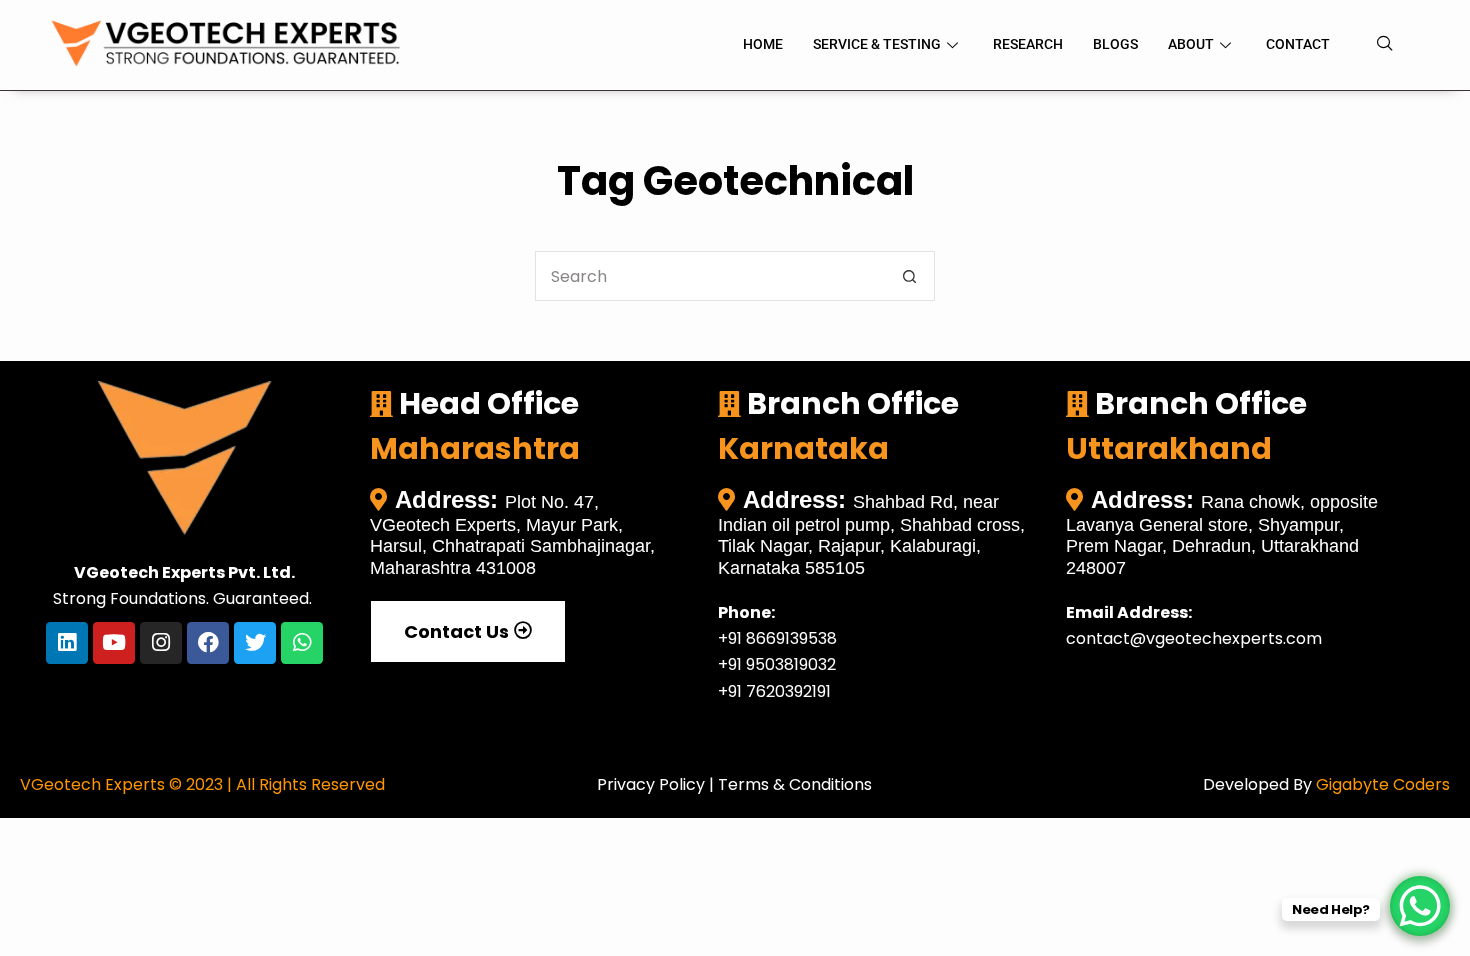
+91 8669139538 (777, 638)
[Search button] (910, 276)
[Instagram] (161, 643)
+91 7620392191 (774, 691)
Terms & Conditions (795, 784)
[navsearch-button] (1385, 45)
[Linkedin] (67, 643)
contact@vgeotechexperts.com (1194, 638)
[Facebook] (208, 643)
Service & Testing (877, 44)
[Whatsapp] (302, 643)
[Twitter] (255, 643)
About (1191, 44)
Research (1028, 44)
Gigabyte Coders (1383, 784)
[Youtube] (114, 643)
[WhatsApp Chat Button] (1420, 906)
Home (763, 44)
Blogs (1115, 44)
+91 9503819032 (777, 664)
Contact (1298, 44)
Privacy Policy (651, 784)
